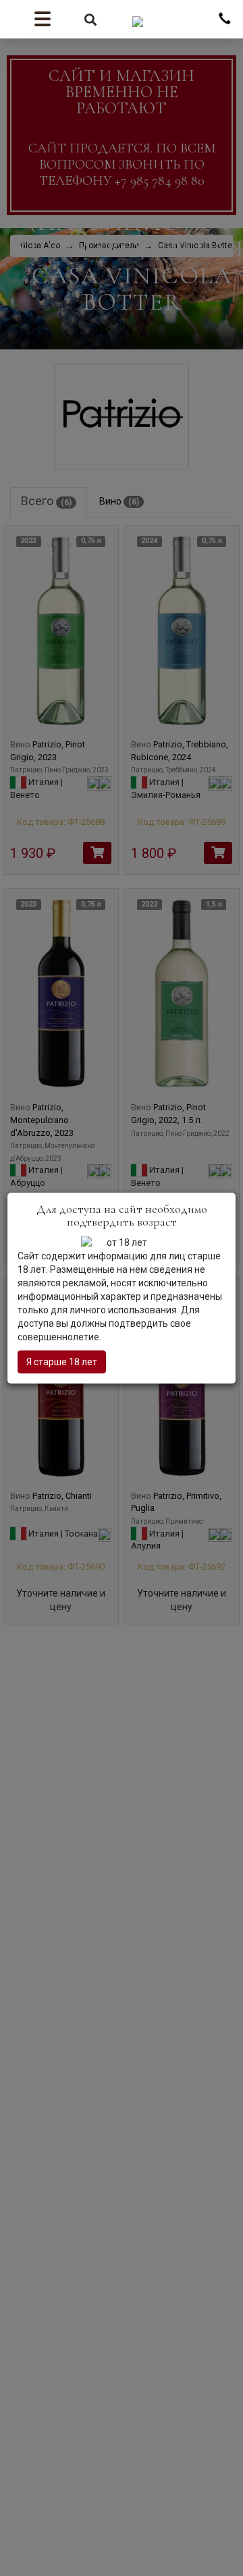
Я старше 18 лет (62, 1362)
